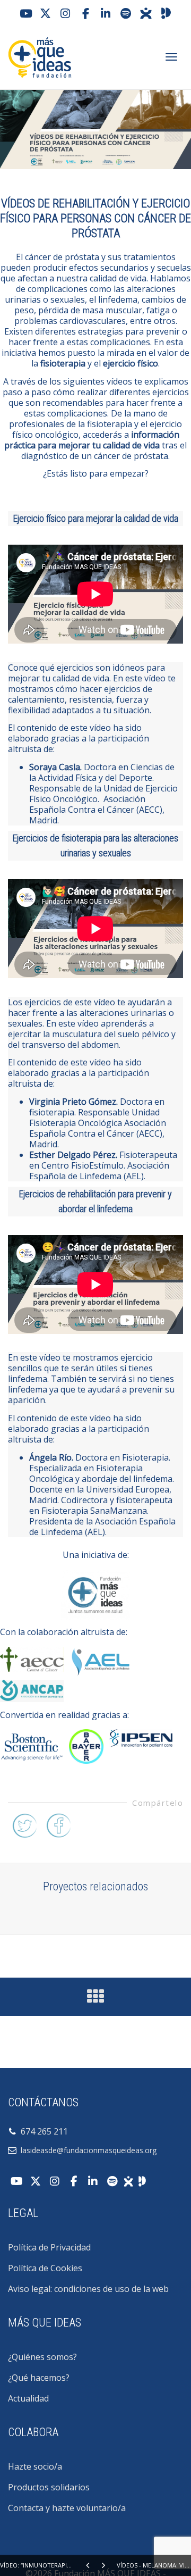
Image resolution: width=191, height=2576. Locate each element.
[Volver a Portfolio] (95, 1999)
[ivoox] (146, 13)
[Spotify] (126, 13)
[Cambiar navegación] (171, 57)
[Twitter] (45, 13)
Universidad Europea (128, 1489)
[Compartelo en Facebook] (58, 1824)
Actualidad (28, 2398)
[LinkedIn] (106, 13)
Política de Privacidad (49, 2247)
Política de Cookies (45, 2268)
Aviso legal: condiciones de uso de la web (88, 2289)
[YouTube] (25, 13)
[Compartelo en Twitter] (24, 1824)
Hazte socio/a (35, 2466)
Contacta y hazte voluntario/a (67, 2508)
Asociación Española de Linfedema (99, 1171)
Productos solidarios (49, 2487)
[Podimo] (166, 13)
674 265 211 (42, 2131)
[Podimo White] (142, 2180)
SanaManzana (119, 1511)
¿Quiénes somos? (42, 2357)
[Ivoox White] (128, 2180)
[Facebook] (85, 13)
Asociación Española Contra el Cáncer (87, 804)
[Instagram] (65, 13)
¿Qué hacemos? (39, 2378)
